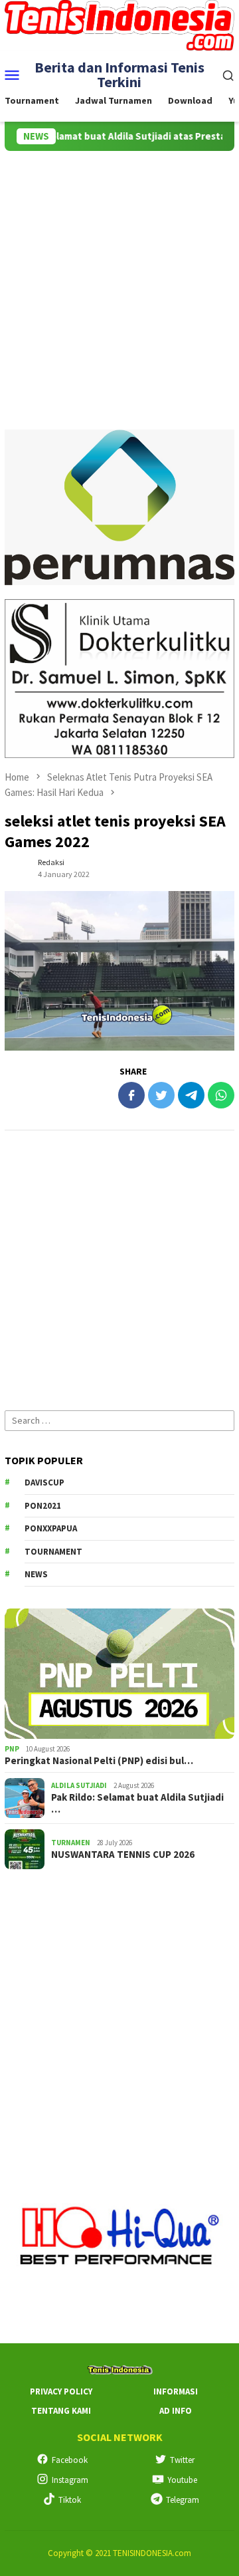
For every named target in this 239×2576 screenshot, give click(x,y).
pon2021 (43, 1506)
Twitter (182, 2460)
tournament (53, 1552)
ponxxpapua (51, 1528)
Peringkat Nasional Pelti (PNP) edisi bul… (99, 1761)
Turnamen (71, 1843)
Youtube (182, 2480)
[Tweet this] (161, 1095)
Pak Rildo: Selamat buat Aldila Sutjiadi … (137, 1803)
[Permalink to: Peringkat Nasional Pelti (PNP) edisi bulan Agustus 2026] (119, 1674)
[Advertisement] (119, 277)
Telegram (183, 2500)
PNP (12, 1749)
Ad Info (176, 2411)
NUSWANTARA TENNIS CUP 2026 (123, 1855)
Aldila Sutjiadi (79, 1785)
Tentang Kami (61, 2411)
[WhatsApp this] (221, 1095)
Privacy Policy (61, 2391)
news (36, 1574)
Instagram (70, 2480)
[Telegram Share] (191, 1095)
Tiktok (70, 2500)
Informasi (176, 2391)
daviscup (44, 1482)
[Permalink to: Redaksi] (18, 868)
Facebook (70, 2460)
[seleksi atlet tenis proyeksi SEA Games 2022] (119, 971)
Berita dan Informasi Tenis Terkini (119, 74)
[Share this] (131, 1095)
